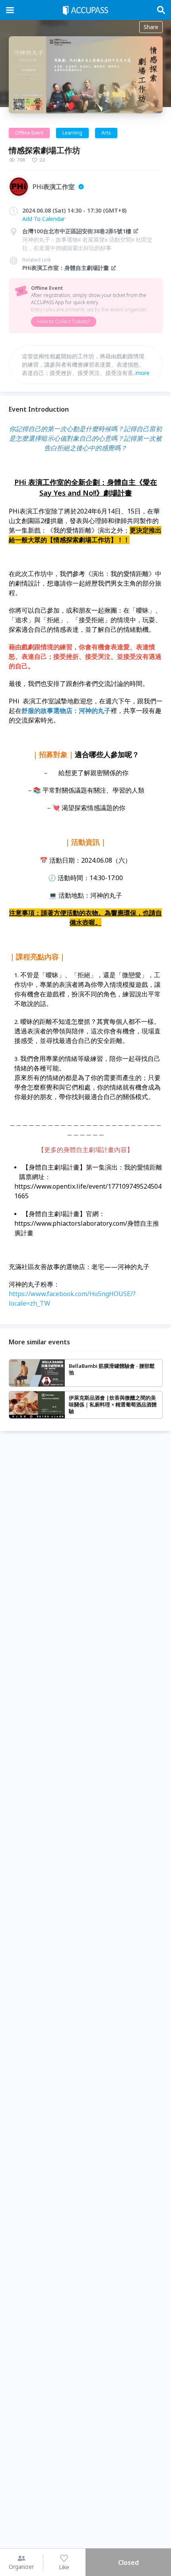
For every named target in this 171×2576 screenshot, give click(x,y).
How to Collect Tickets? (64, 321)
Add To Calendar (44, 219)
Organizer (21, 2567)
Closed (128, 2562)
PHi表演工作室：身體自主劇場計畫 (66, 268)
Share (151, 27)
